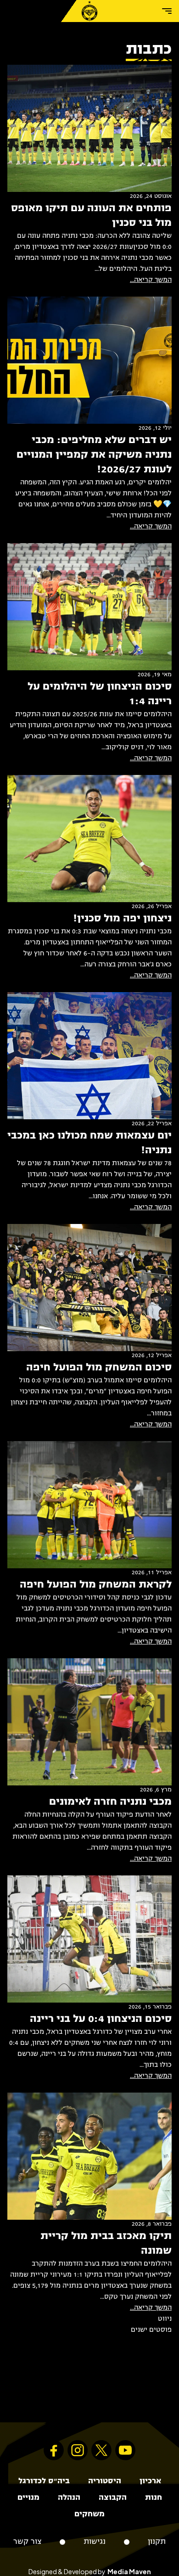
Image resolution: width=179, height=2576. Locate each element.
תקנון (157, 2542)
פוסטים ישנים (151, 2330)
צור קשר (27, 2542)
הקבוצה (113, 2498)
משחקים (89, 2514)
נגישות (95, 2542)
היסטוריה (105, 2481)
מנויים (28, 2498)
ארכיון (150, 2481)
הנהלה (69, 2498)
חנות (154, 2498)
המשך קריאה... (151, 280)
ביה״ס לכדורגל (44, 2481)
